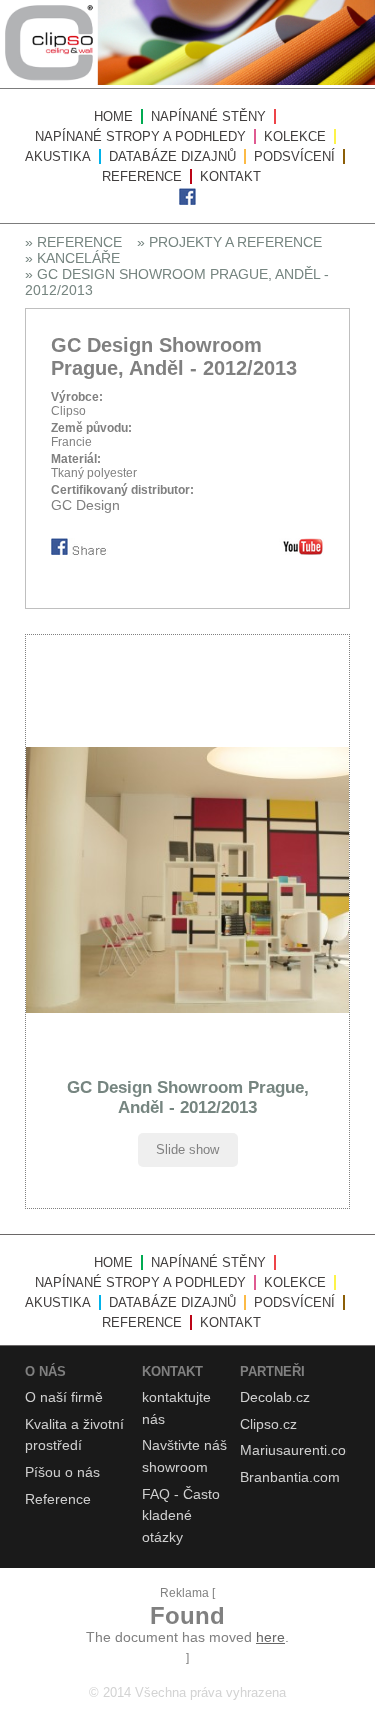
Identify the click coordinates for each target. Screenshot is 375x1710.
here (270, 1637)
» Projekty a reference (229, 242)
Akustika (58, 156)
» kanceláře (72, 258)
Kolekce (295, 136)
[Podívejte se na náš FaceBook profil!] (187, 201)
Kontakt (230, 176)
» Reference (73, 242)
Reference (142, 176)
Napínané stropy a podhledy (140, 136)
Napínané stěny (208, 116)
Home (113, 116)
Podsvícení (294, 156)
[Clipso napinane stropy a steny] (187, 81)
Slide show (187, 1149)
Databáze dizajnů (172, 156)
